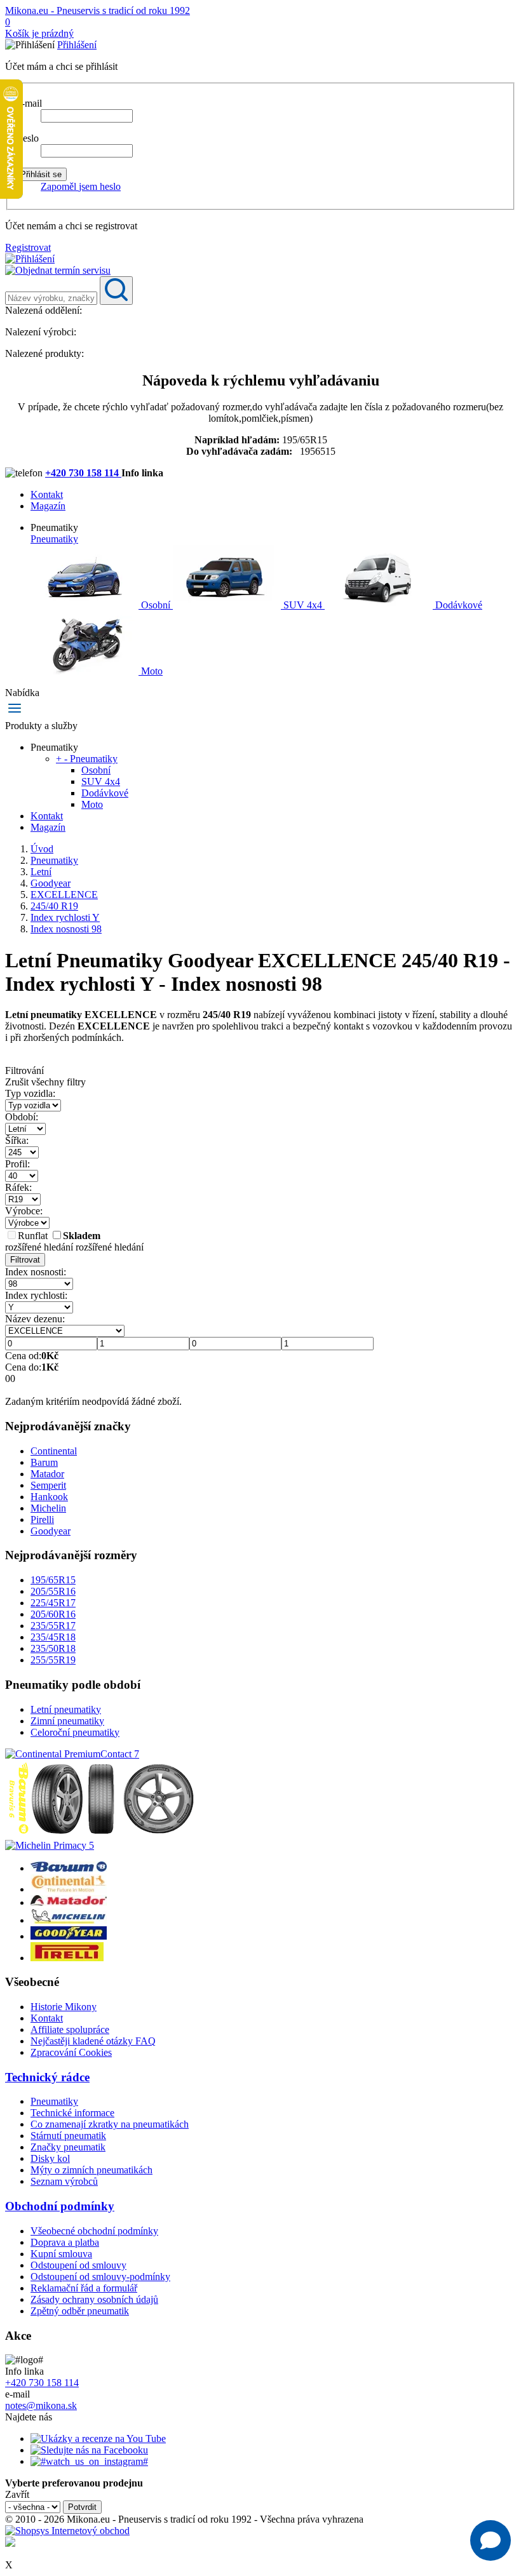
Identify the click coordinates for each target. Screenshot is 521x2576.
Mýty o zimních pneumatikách (91, 2170)
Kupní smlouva (61, 2254)
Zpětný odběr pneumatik (80, 2311)
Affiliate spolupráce (70, 2029)
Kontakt (47, 494)
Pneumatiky (54, 539)
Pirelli (42, 1519)
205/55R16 (53, 1591)
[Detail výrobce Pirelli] (67, 1958)
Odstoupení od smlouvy (78, 2265)
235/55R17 (53, 1626)
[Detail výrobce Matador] (69, 1902)
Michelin (48, 1508)
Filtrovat (25, 1260)
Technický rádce (47, 2077)
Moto (151, 671)
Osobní (156, 605)
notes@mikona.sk (41, 2405)
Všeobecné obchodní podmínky (94, 2231)
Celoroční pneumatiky (75, 1732)
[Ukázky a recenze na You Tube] (98, 2438)
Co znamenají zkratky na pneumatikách (110, 2124)
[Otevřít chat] (491, 2540)
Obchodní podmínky (60, 2206)
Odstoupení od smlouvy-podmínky (100, 2277)
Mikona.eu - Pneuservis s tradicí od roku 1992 (98, 10)
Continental (54, 1451)
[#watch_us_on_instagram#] (89, 2461)
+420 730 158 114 (83, 473)
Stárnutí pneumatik (68, 2136)
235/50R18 (53, 1648)
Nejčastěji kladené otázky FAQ (93, 2041)
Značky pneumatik (68, 2147)
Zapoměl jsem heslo (81, 186)
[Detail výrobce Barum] (69, 1868)
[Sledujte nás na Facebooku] (89, 2450)
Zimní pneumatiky (67, 1721)
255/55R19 (53, 1660)
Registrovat (28, 247)
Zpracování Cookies (71, 2052)
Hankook (49, 1497)
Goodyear (51, 1531)
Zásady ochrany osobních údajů (94, 2299)
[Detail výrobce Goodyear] (69, 1936)
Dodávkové (457, 605)
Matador (47, 1474)
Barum (44, 1462)
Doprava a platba (65, 2242)
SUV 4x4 (303, 605)
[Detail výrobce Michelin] (69, 1920)
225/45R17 (53, 1603)
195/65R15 (53, 1580)
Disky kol (50, 2158)
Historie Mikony (64, 2007)
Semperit (48, 1485)
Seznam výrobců (64, 2181)
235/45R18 (53, 1637)
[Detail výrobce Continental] (69, 1889)
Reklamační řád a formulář (84, 2288)
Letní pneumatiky (66, 1709)
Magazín (48, 506)
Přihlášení (77, 45)
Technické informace (72, 2113)
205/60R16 (53, 1614)
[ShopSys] (67, 2531)
